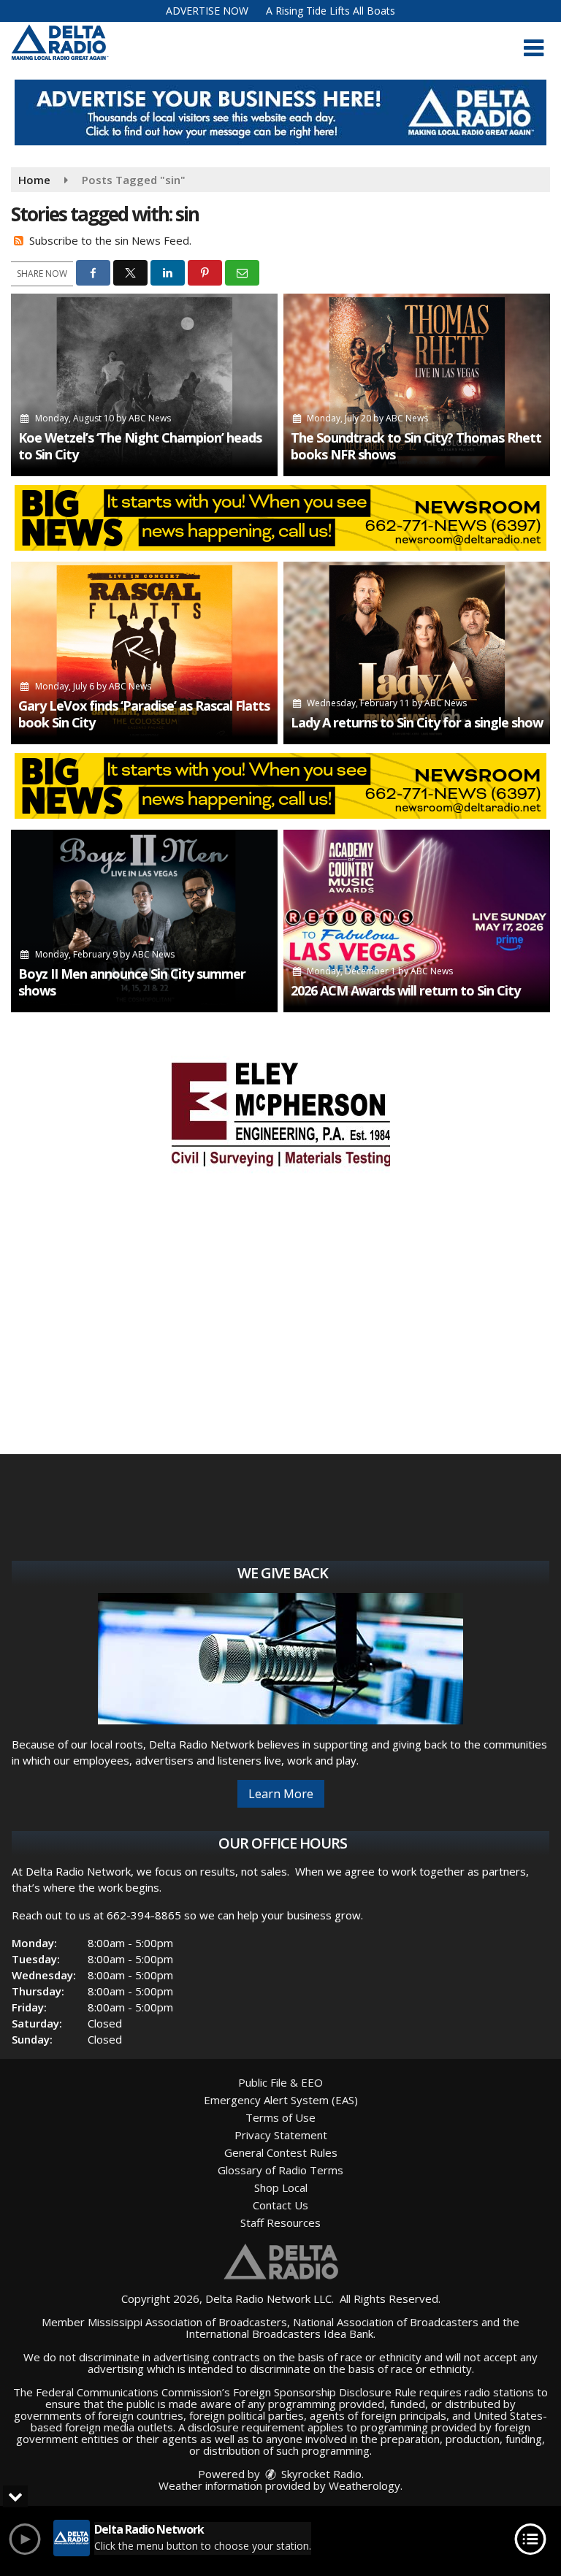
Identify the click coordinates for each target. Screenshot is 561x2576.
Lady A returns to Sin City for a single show (417, 722)
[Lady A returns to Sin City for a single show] (417, 653)
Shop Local (281, 2187)
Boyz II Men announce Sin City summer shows (132, 982)
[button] (534, 48)
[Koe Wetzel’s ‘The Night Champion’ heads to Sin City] (144, 385)
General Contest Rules (281, 2152)
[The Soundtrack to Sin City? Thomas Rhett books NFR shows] (417, 385)
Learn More (281, 1794)
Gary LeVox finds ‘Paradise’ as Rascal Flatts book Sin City (144, 714)
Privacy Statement (281, 2135)
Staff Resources (280, 2223)
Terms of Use (280, 2117)
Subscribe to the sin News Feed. (110, 240)
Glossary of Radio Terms (280, 2170)
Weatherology (365, 2485)
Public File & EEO (280, 2082)
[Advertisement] (280, 112)
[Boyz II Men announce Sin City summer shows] (144, 921)
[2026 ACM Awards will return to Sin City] (417, 921)
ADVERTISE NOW (207, 11)
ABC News (150, 418)
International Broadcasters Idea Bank (279, 2334)
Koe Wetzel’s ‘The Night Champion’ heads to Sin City (140, 446)
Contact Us (280, 2205)
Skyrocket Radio (320, 2474)
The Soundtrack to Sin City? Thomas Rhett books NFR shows (416, 446)
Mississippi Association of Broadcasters (187, 2322)
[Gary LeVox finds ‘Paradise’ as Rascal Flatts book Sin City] (144, 653)
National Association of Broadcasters (386, 2322)
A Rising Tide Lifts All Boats (331, 11)
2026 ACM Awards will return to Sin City (405, 990)
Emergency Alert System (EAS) (281, 2100)
